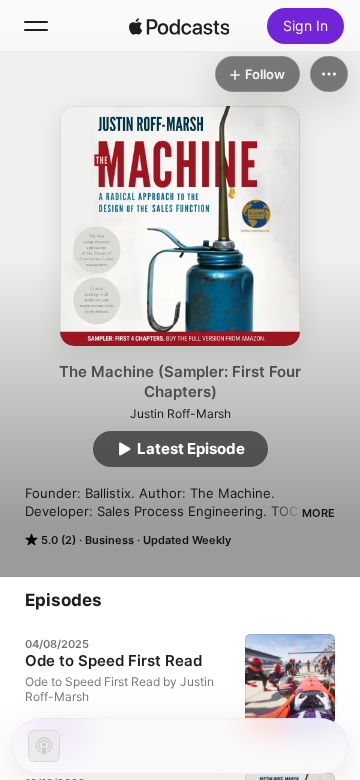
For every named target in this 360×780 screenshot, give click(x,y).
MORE (318, 513)
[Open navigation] (36, 26)
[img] (179, 26)
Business (109, 540)
